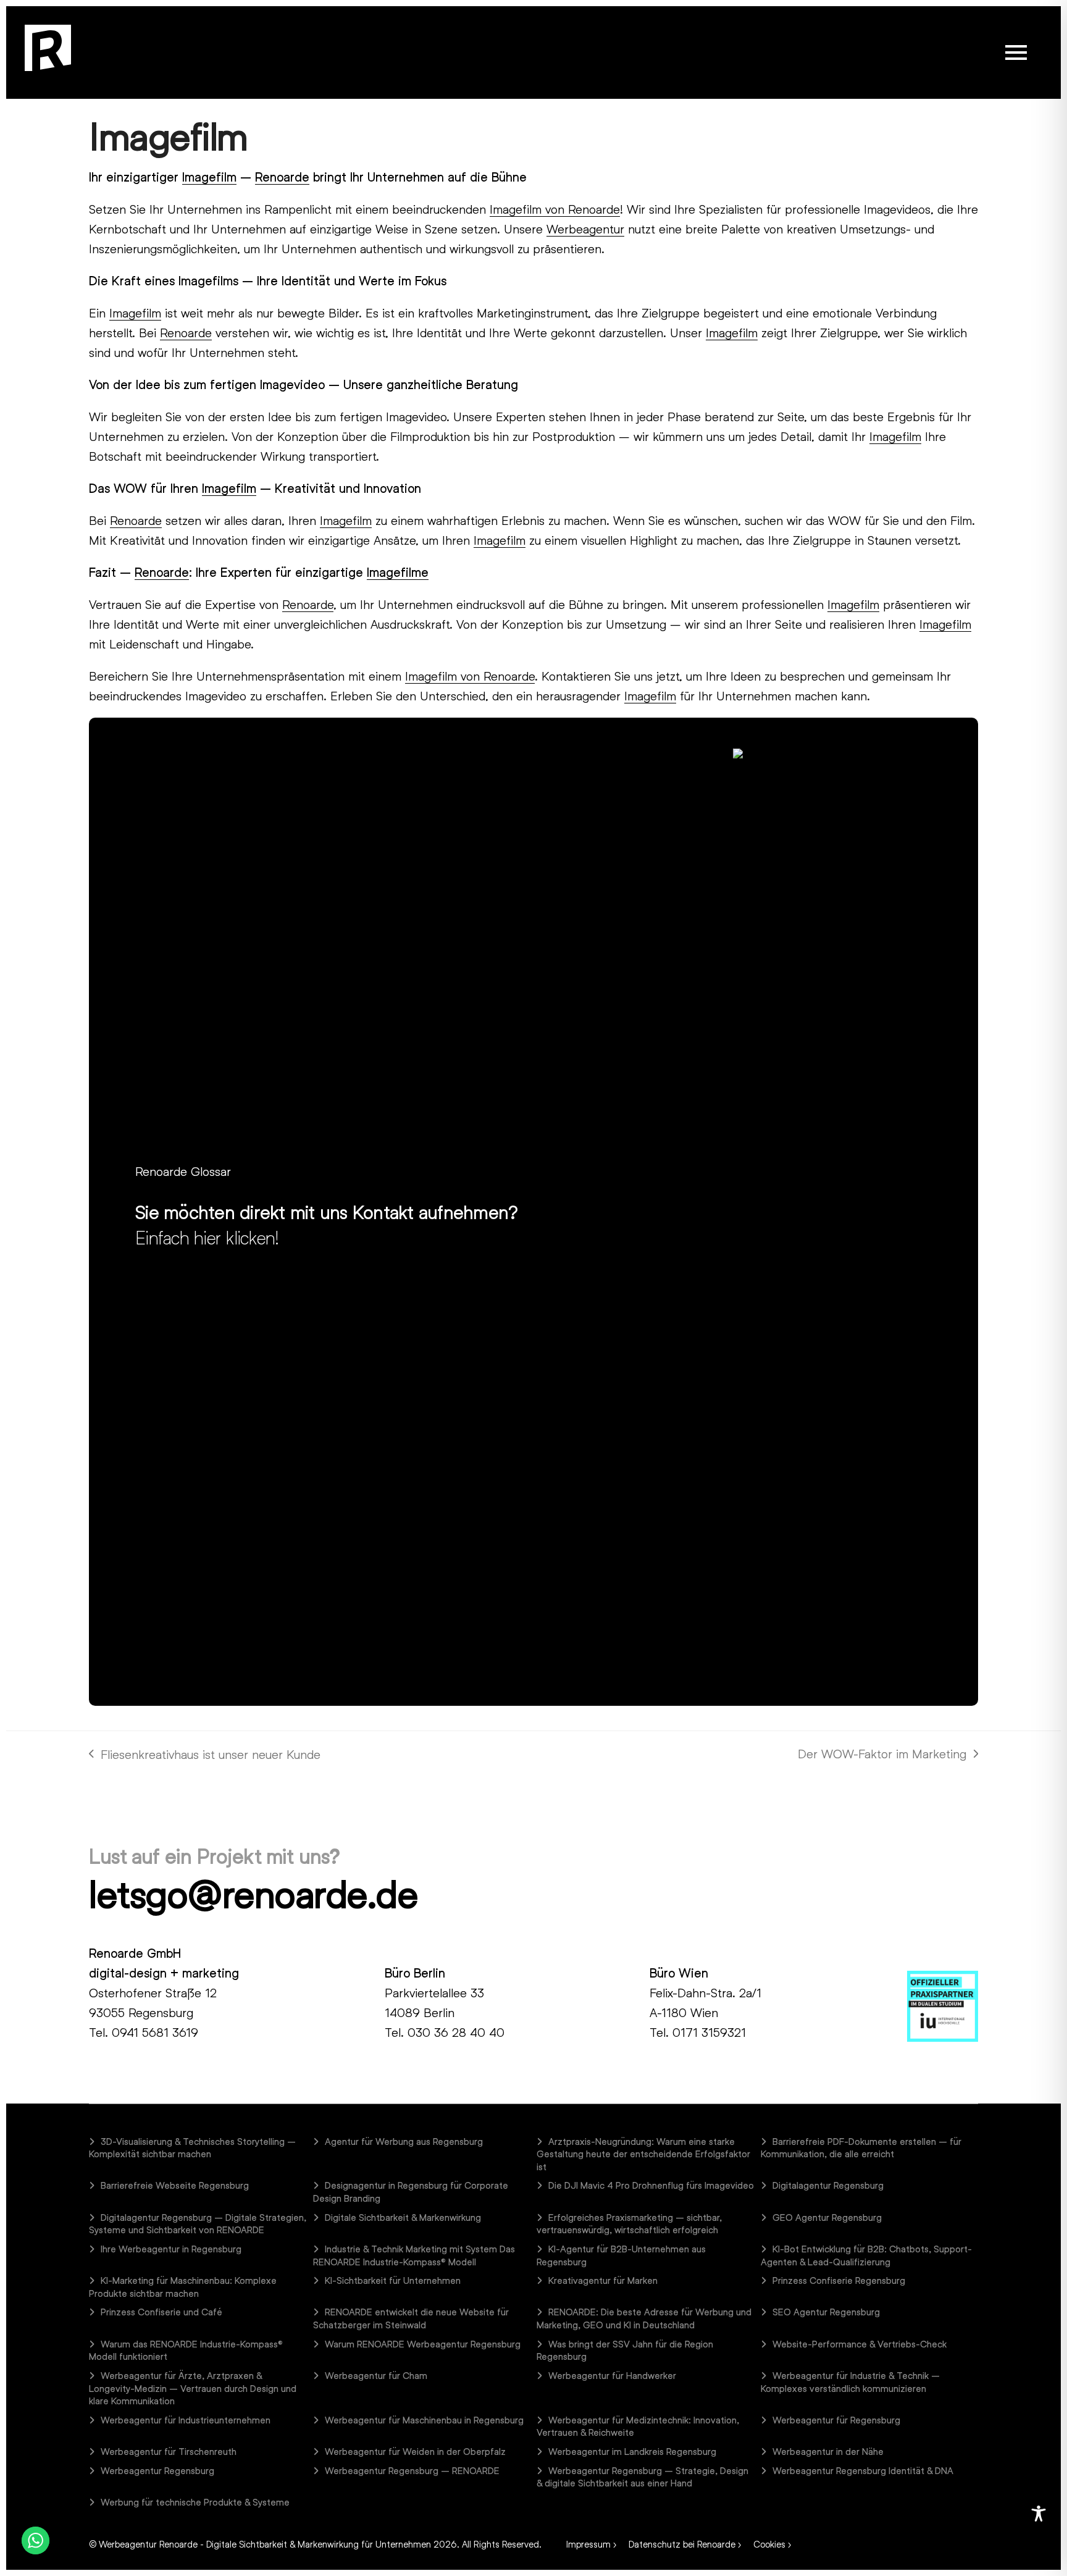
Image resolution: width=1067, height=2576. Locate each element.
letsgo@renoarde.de (253, 1894)
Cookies (769, 2544)
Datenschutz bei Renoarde (682, 2544)
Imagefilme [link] (398, 572)
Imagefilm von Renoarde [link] (555, 209)
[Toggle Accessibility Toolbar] (1039, 2514)
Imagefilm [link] (209, 177)
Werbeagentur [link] (585, 229)
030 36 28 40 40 (456, 2032)
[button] (1016, 52)
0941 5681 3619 (155, 2032)
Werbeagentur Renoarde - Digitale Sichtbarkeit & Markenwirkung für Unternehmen (265, 2544)
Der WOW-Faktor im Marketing (882, 1755)
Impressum (588, 2544)
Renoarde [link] (282, 177)
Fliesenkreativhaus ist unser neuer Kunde (205, 1755)
